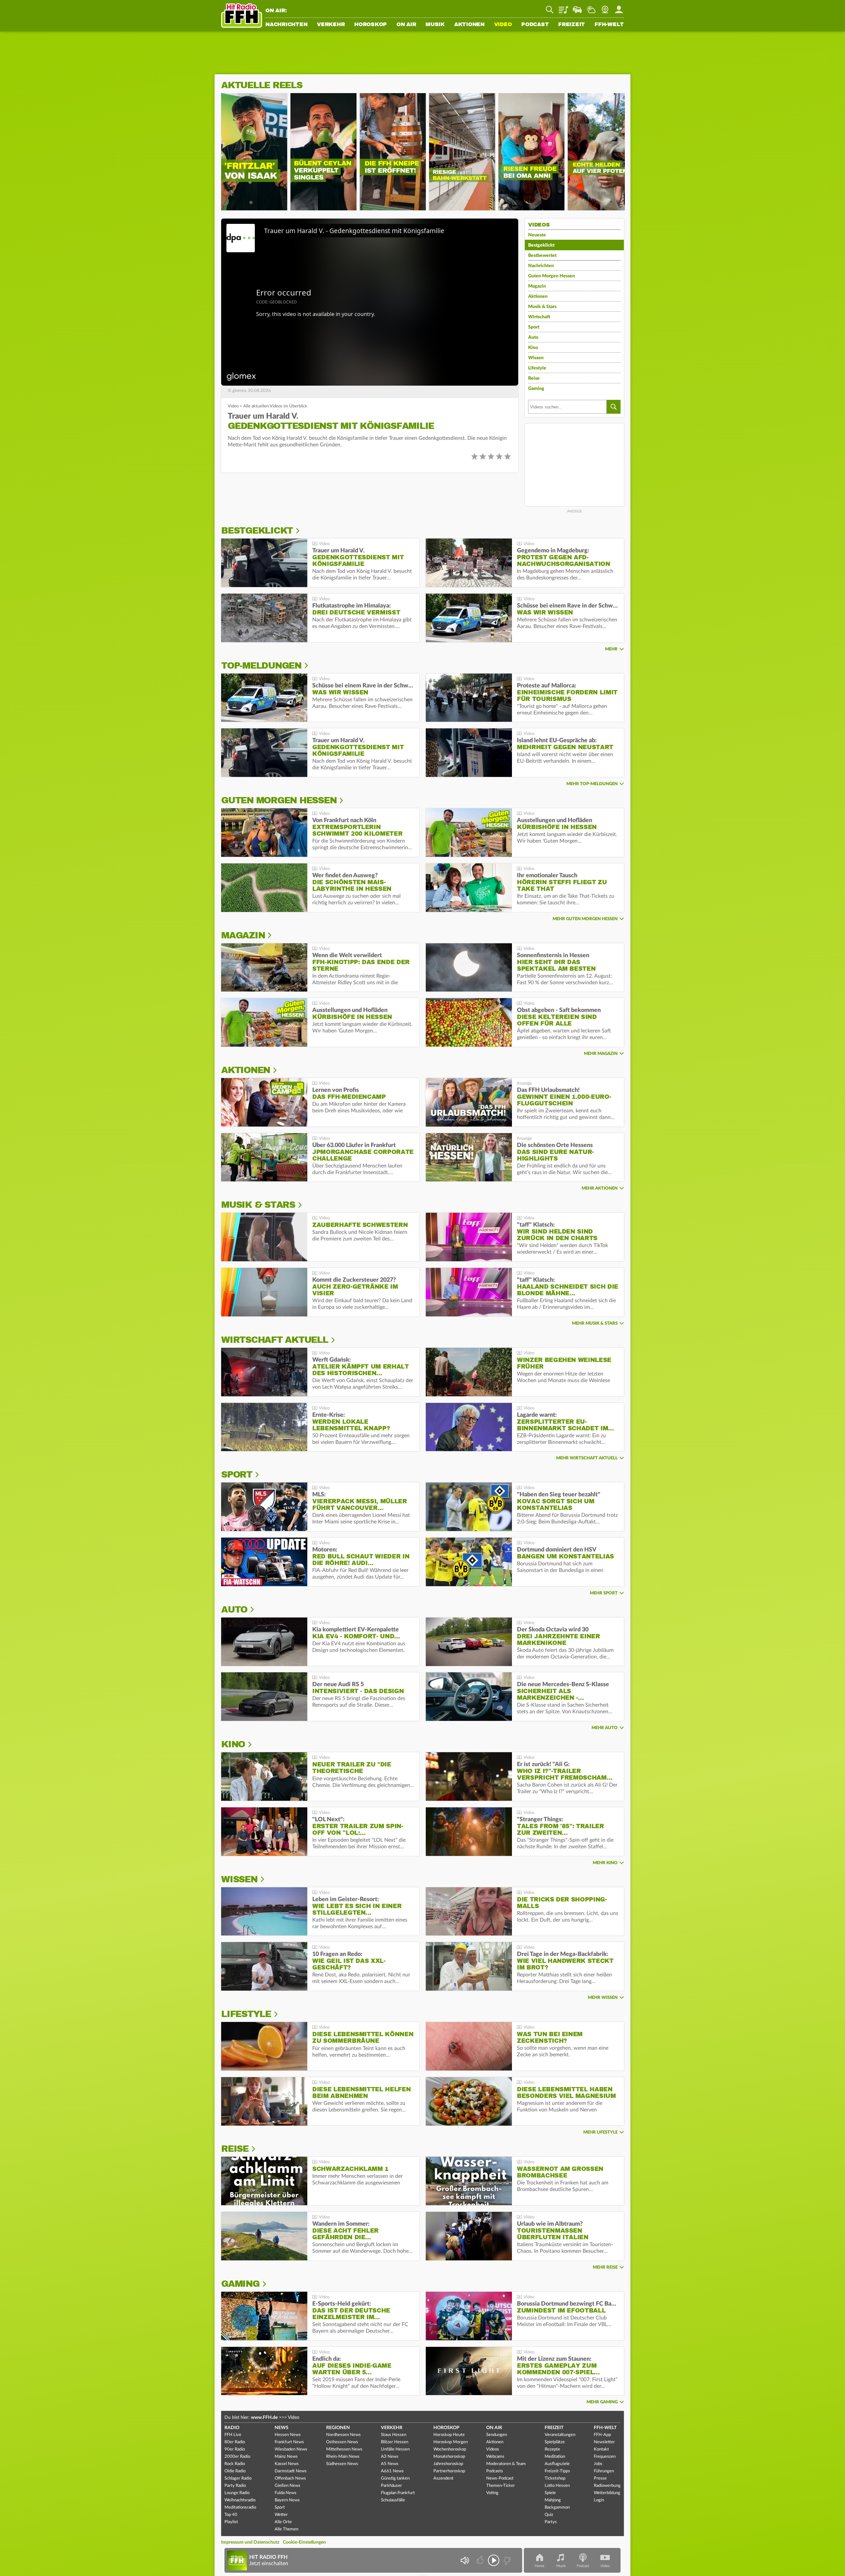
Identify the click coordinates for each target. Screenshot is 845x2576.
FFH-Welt (609, 25)
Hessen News (288, 2435)
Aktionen (469, 25)
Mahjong (553, 2500)
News (282, 2428)
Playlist (563, 7)
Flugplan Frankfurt (398, 2493)
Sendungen (497, 2435)
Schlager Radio (238, 2478)
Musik (435, 25)
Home (540, 2566)
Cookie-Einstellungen (304, 2542)
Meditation (555, 2457)
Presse (600, 2478)
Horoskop (371, 25)
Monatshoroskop (449, 2457)
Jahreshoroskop (448, 2464)
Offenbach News (290, 2478)
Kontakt (601, 2449)
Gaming (536, 389)
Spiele (550, 2493)
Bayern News (287, 2500)
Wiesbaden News (291, 2449)
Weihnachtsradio (240, 2500)
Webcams (495, 2457)
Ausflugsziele (557, 2464)
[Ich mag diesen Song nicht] (507, 2560)
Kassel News (287, 2464)
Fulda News (286, 2493)
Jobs (598, 2464)
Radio (232, 2428)
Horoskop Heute (449, 2435)
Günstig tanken (395, 2478)
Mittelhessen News (344, 2449)
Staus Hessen (394, 2435)
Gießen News (287, 2486)
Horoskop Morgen (451, 2442)
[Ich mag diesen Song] (481, 2560)
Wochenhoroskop (450, 2449)
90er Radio (235, 2449)
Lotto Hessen (557, 2486)
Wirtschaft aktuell (275, 1340)
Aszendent (443, 2478)
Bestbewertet (542, 256)
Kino (533, 348)
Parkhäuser (391, 2486)
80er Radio (235, 2442)
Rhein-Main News (343, 2457)
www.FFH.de (264, 2418)
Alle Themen (287, 2529)
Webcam (605, 7)
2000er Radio (237, 2457)
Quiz (549, 2515)
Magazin (537, 286)
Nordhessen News (343, 2435)
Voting (492, 2493)
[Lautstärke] (465, 2560)
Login (599, 2500)
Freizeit (572, 25)
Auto (533, 337)
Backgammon (557, 2507)
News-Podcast (500, 2478)
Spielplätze (555, 2442)
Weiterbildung (607, 2493)
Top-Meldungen (261, 666)
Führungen (604, 2471)
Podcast (535, 25)
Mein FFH (619, 7)
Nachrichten (286, 25)
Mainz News (286, 2457)
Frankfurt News (289, 2442)
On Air (406, 25)
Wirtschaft (539, 317)
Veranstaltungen (560, 2435)
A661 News (392, 2471)
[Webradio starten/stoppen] (494, 2560)
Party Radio (235, 2486)
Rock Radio (235, 2464)
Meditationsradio (240, 2507)
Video (503, 25)
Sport (534, 327)
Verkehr (331, 25)
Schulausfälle (393, 2500)
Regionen (338, 2428)
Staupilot (577, 7)
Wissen (536, 358)
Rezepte (552, 2449)
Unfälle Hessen (395, 2449)
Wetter (591, 7)
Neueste (537, 235)
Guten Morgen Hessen (552, 276)
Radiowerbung (607, 2486)
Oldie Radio (235, 2471)
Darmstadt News (291, 2471)
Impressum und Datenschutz (250, 2542)
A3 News (390, 2457)
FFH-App (602, 2435)
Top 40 (231, 2515)
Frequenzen (605, 2457)
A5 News (390, 2464)
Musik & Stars (542, 307)
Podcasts (495, 2471)
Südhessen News (342, 2464)
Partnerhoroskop (449, 2471)
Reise (534, 378)
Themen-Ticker (501, 2486)
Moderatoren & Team (506, 2464)
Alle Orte (283, 2522)
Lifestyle (537, 368)
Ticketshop (555, 2478)
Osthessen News (342, 2442)
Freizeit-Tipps (557, 2471)
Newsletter (604, 2442)
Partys (551, 2522)
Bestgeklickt (541, 245)
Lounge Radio (237, 2493)
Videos (493, 2449)
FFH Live (233, 2435)
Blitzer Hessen (395, 2442)
